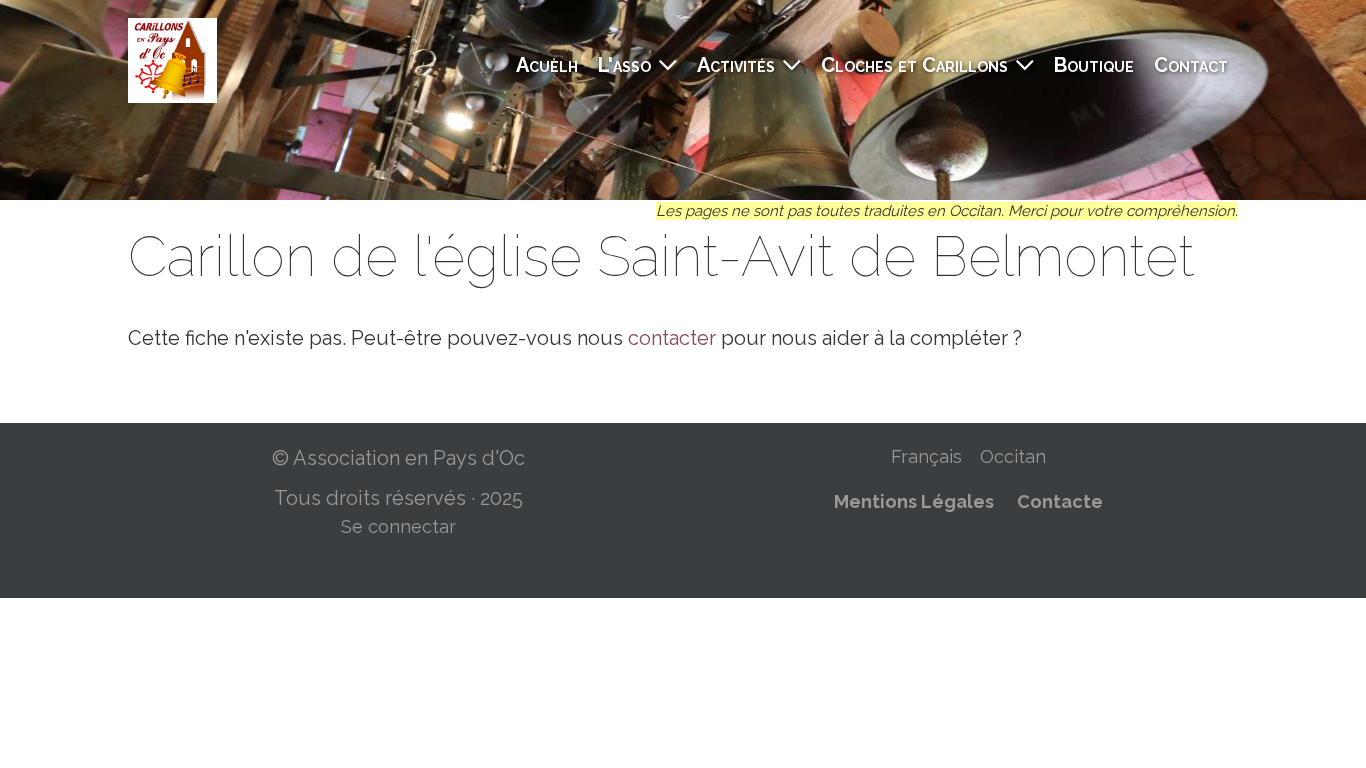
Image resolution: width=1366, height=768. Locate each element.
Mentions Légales (914, 501)
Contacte (1060, 501)
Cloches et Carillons (914, 65)
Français (926, 456)
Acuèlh (547, 65)
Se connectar (398, 526)
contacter (672, 338)
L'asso (624, 65)
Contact (1191, 65)
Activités (736, 65)
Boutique (1094, 65)
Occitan (1013, 456)
